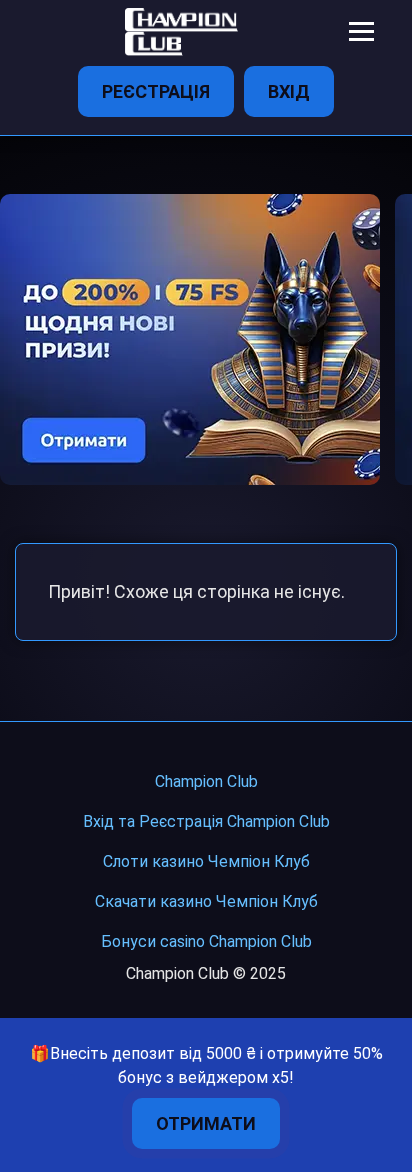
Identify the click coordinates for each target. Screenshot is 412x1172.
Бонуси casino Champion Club (206, 941)
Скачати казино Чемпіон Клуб (206, 901)
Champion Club (206, 781)
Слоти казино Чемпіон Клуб (206, 861)
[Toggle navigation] (361, 31)
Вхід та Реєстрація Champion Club (206, 821)
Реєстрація (156, 91)
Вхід (289, 91)
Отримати (206, 1123)
